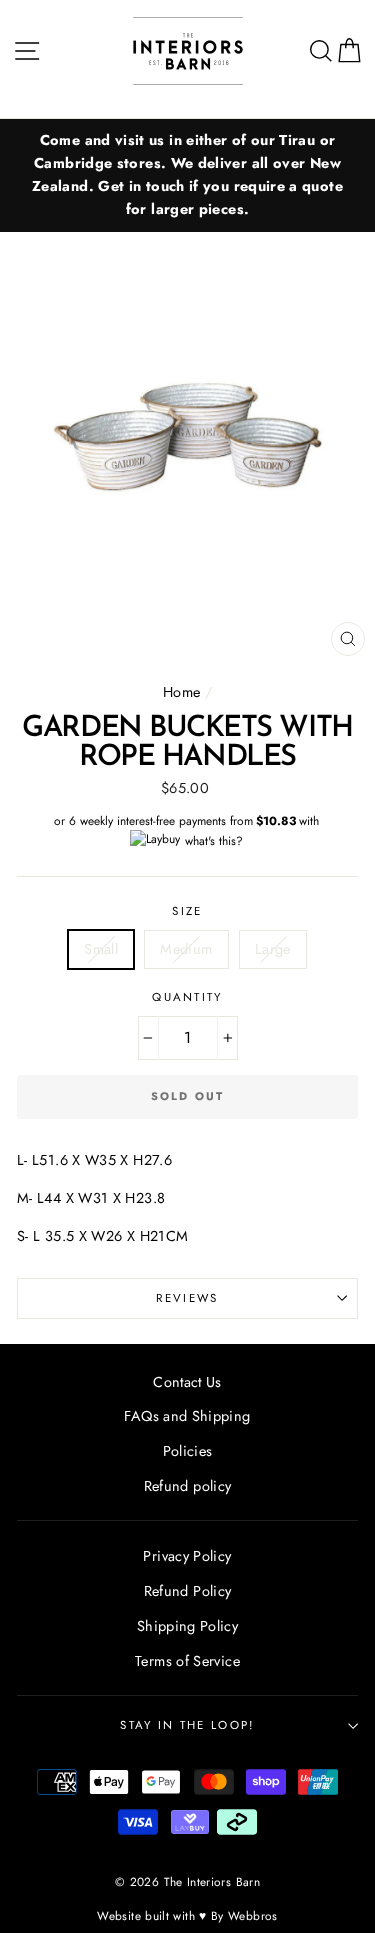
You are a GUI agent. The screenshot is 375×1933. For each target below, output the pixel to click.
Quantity (187, 997)
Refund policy (188, 1486)
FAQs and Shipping (187, 1416)
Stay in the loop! (187, 1725)
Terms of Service (187, 1661)
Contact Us (187, 1382)
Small (101, 949)
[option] (187, 175)
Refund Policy (188, 1591)
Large (273, 949)
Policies (188, 1451)
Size (187, 911)
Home (181, 692)
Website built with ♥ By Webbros (187, 1915)
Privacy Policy (187, 1556)
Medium (186, 949)
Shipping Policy (187, 1626)
